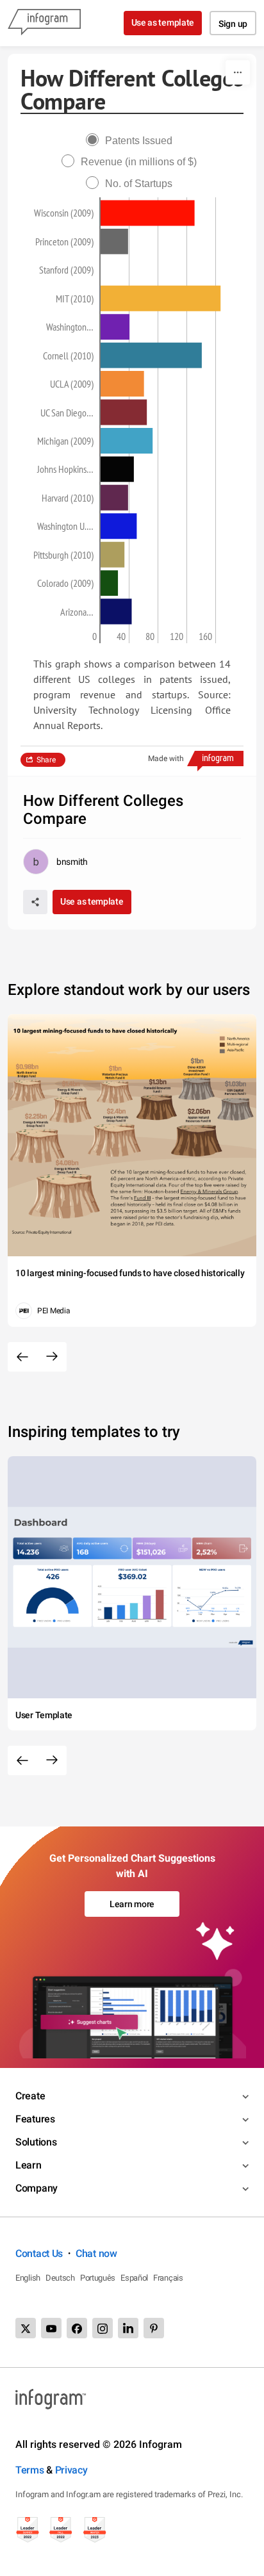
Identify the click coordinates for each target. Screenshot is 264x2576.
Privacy (71, 2470)
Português (98, 2278)
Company (37, 2188)
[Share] (35, 902)
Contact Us (39, 2253)
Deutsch (60, 2278)
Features (35, 2119)
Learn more (132, 1904)
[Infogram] (44, 23)
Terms (30, 2470)
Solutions (36, 2142)
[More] (238, 72)
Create (30, 2096)
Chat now (96, 2253)
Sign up (233, 24)
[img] (148, 213)
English (28, 2278)
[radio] (132, 141)
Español (134, 2278)
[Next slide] (52, 1357)
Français (168, 2278)
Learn (29, 2165)
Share (46, 760)
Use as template (163, 22)
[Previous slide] (22, 1357)
